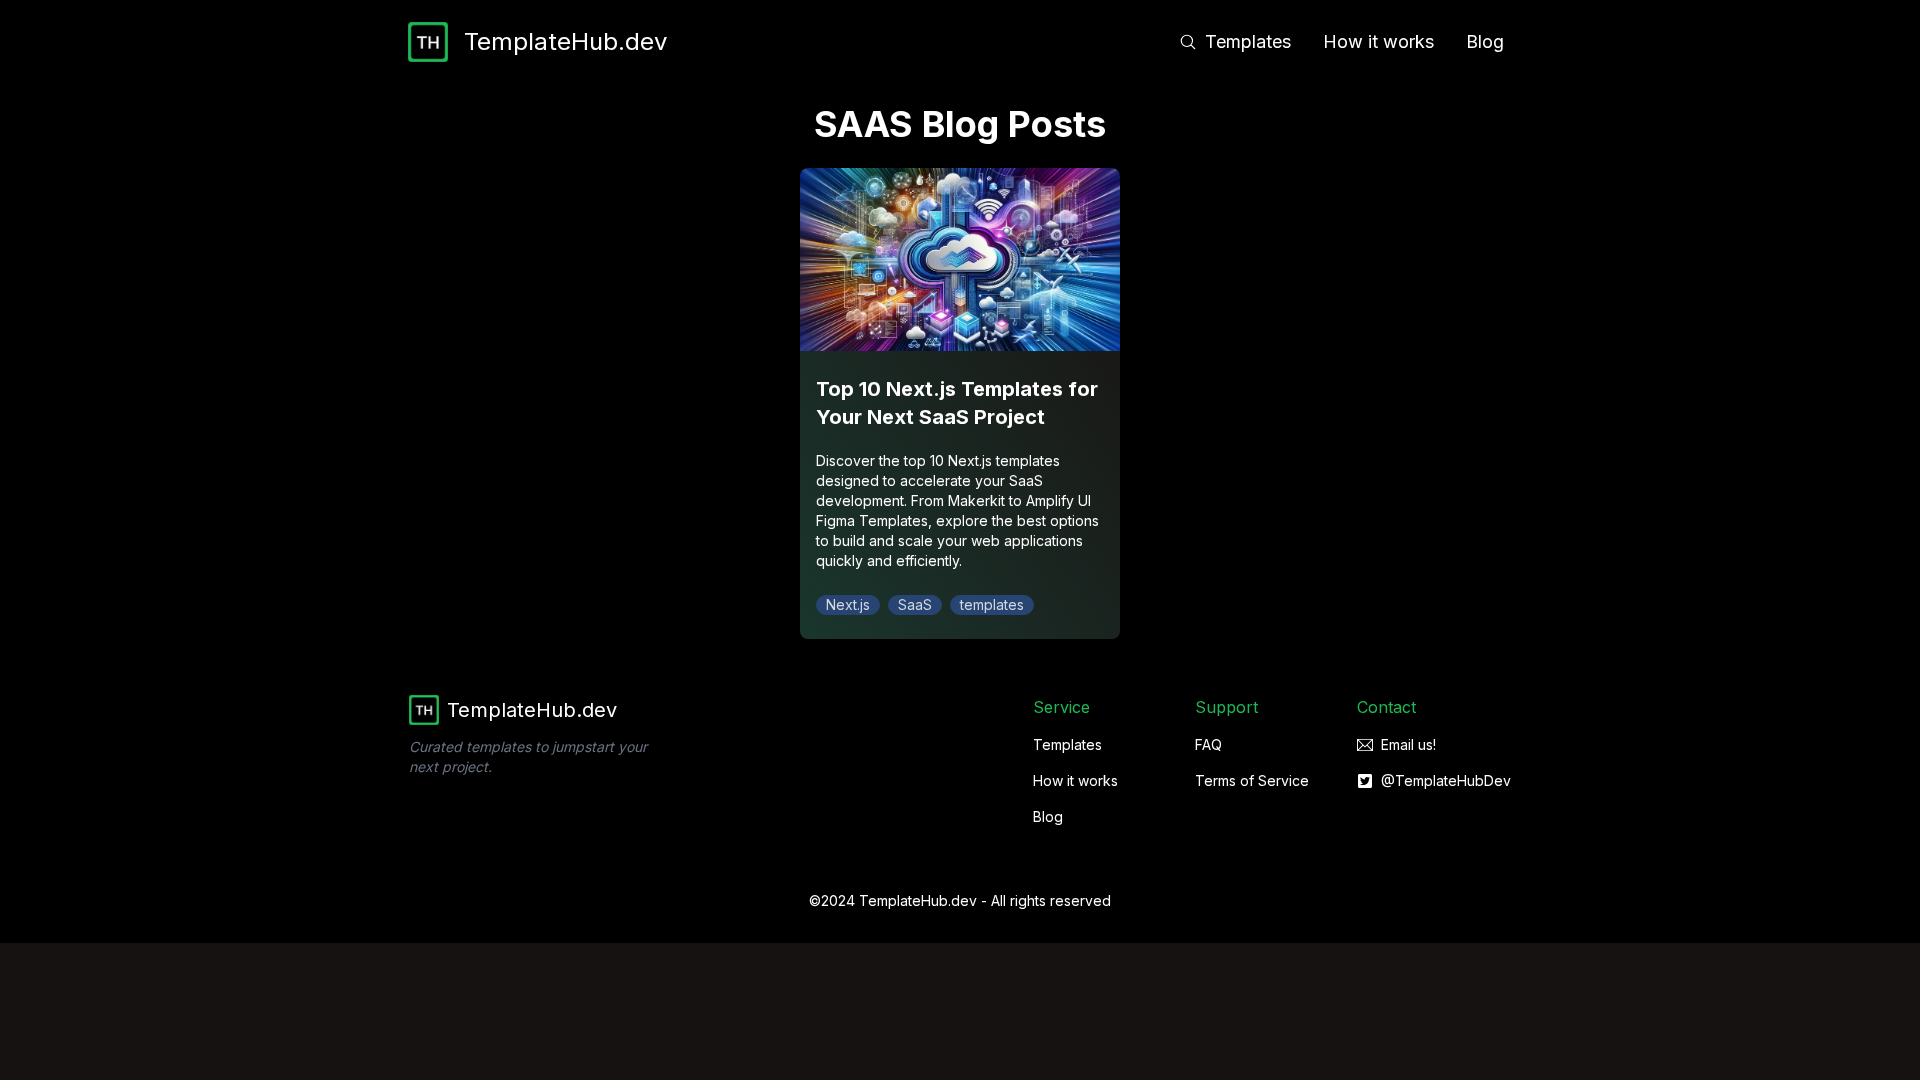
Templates (1248, 41)
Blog (1485, 41)
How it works (1378, 41)
